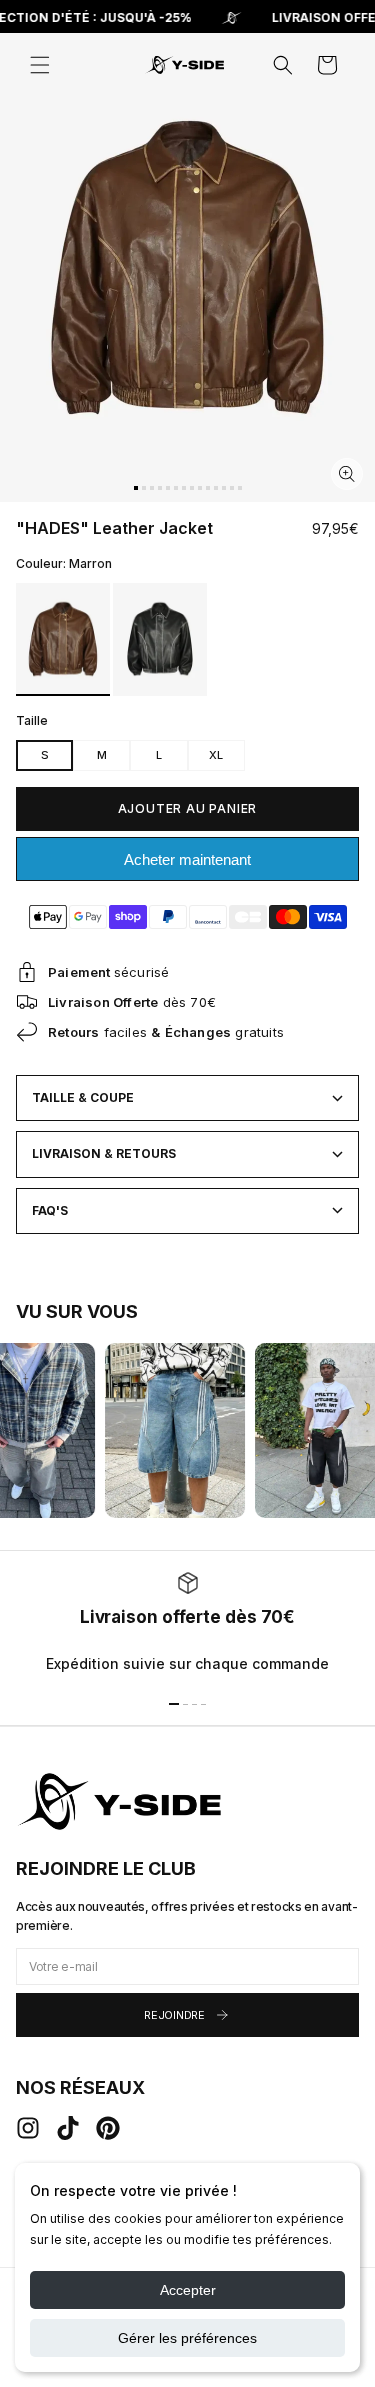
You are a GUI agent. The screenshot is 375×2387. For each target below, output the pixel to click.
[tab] (136, 488)
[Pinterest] (108, 2128)
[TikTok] (68, 2128)
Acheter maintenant (187, 859)
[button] (40, 65)
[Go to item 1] (174, 1704)
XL (216, 755)
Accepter (188, 2290)
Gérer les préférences (187, 2338)
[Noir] (160, 639)
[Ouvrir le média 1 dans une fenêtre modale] (347, 474)
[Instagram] (28, 2128)
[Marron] (63, 639)
